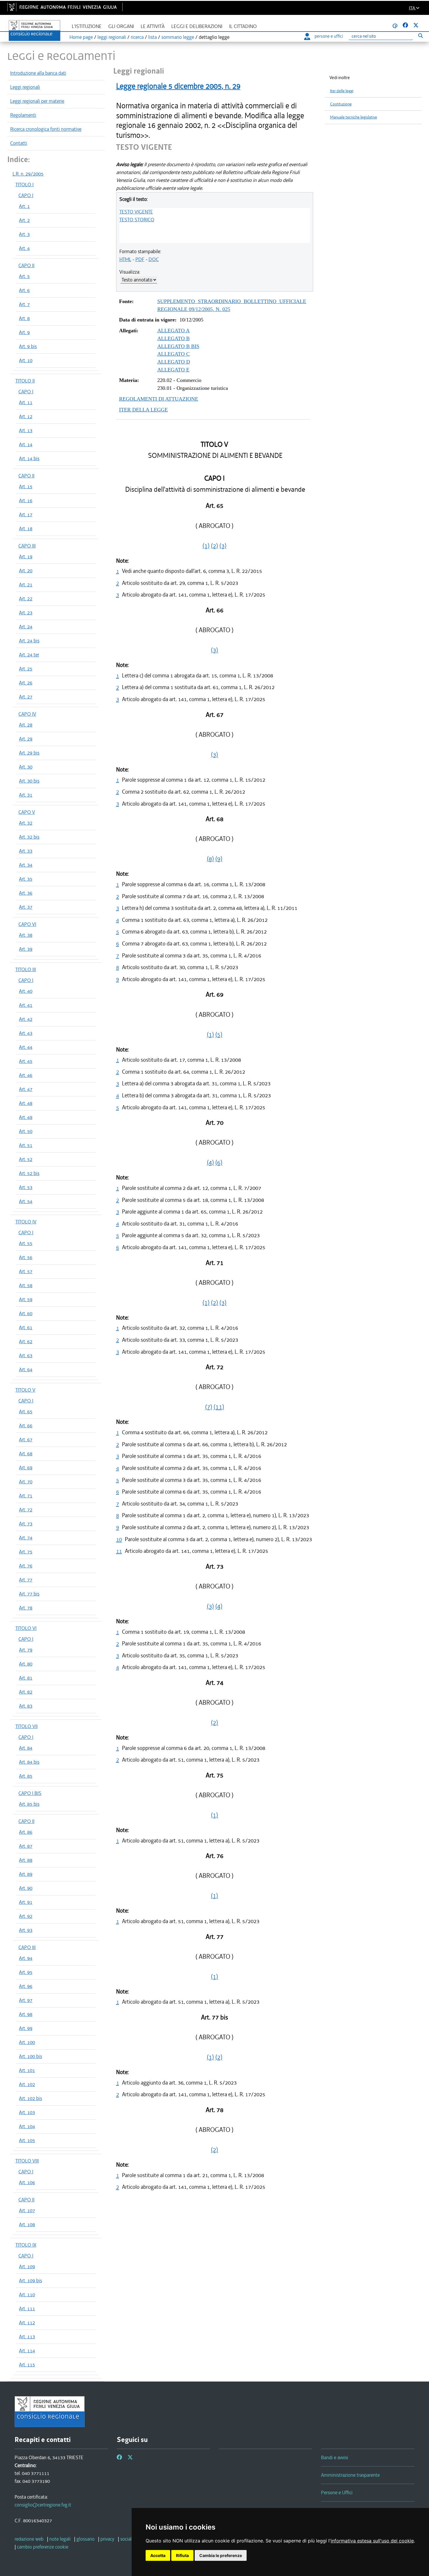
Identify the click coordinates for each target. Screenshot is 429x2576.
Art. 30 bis (29, 781)
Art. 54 (26, 1201)
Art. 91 (26, 1902)
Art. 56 (26, 1257)
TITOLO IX (26, 2245)
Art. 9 (24, 332)
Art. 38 (26, 935)
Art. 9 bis (28, 346)
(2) (214, 546)
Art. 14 (26, 444)
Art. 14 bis (29, 458)
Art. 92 (26, 1916)
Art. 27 (26, 697)
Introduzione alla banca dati (38, 73)
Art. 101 (27, 2070)
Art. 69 (26, 1468)
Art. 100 (27, 2042)
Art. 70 (26, 1482)
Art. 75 (26, 1552)
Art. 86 (26, 1832)
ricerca (137, 37)
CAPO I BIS (30, 1793)
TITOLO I (25, 185)
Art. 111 (27, 2309)
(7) (209, 1407)
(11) (219, 1407)
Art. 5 (24, 276)
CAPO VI (27, 924)
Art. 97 (26, 2000)
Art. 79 (26, 1650)
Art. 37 (26, 907)
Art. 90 (26, 1888)
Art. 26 (26, 683)
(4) (210, 1162)
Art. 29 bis (29, 753)
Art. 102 (27, 2084)
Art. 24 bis (29, 641)
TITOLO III (26, 969)
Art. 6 (24, 290)
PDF (140, 259)
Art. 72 (26, 1510)
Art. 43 (26, 1033)
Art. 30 (26, 767)
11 (119, 1551)
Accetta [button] (158, 2555)
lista (152, 37)
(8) (210, 859)
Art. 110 (27, 2295)
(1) (206, 546)
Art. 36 (26, 893)
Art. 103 (27, 2112)
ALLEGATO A (173, 331)
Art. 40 (26, 991)
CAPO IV (27, 714)
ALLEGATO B (173, 338)
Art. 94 (26, 1958)
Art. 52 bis (29, 1173)
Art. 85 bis (29, 1804)
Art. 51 (26, 1145)
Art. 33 (26, 851)
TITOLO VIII (27, 2161)
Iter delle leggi (342, 91)
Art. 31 (26, 795)
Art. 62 (26, 1341)
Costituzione (341, 104)
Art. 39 (26, 949)
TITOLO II (25, 381)
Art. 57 (26, 1271)
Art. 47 (26, 1089)
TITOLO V (25, 1390)
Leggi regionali (25, 87)
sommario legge (178, 37)
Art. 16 (26, 500)
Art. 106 (27, 2182)
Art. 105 (27, 2140)
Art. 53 (26, 1187)
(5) (219, 1035)
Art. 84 (26, 1748)
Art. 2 (24, 220)
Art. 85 (26, 1776)
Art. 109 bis (30, 2280)
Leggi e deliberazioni (197, 26)
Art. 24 (26, 627)
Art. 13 (26, 430)
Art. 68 (26, 1454)
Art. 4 (24, 248)
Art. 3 (24, 234)
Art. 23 (26, 613)
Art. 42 (26, 1019)
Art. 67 (26, 1440)
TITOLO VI (26, 1628)
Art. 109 (27, 2266)
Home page (81, 37)
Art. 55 (26, 1243)
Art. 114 (27, 2351)
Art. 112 (27, 2323)
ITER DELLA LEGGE (143, 410)
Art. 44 (26, 1047)
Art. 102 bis (30, 2098)
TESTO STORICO (137, 220)
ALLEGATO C (173, 354)
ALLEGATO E (173, 370)
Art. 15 (26, 486)
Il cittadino (243, 26)
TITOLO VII (27, 1726)
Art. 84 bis (29, 1762)
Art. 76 (26, 1566)
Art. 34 (26, 865)
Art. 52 (26, 1159)
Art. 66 (26, 1426)
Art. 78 (26, 1608)
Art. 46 (26, 1075)
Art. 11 (26, 402)
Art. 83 (26, 1706)
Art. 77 (26, 1580)
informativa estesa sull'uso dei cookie (372, 2541)
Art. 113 (27, 2337)
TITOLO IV (26, 1222)
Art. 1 (24, 206)
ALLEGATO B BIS (178, 346)
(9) (219, 859)
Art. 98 (26, 2014)
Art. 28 (26, 725)
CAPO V (27, 812)
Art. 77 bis (29, 1594)
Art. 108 (27, 2224)
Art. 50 (26, 1131)
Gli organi (121, 26)
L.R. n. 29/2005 (28, 174)
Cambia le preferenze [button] (221, 2555)
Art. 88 (26, 1860)
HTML (125, 259)
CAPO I (26, 195)
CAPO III (27, 546)
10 (119, 1539)
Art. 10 (26, 360)
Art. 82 (26, 1692)
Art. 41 (26, 1005)
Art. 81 (26, 1678)
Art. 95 (26, 1972)
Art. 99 (26, 2028)
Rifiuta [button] (182, 2555)
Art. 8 (24, 318)
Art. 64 (26, 1369)
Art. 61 (26, 1327)
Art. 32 (26, 823)
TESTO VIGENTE (136, 212)
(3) (223, 546)
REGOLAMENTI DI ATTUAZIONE (159, 399)
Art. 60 (26, 1313)
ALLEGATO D (174, 362)
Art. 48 (26, 1103)
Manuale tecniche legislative (354, 117)
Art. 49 (26, 1117)
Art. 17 (26, 514)
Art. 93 (26, 1930)
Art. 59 (26, 1299)
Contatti (19, 143)
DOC (154, 259)
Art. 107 (27, 2210)
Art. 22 (26, 599)
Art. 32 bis (29, 837)
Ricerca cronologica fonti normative (46, 129)
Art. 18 (26, 529)
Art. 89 (26, 1874)
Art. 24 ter (29, 655)
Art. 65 (26, 1412)
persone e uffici (329, 36)
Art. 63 (26, 1355)
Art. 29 (26, 739)
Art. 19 (26, 557)
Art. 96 (26, 1986)
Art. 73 (26, 1524)
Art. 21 (26, 585)
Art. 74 (26, 1538)
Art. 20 (26, 571)
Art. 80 (26, 1664)
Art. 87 (26, 1846)
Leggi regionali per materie (37, 101)
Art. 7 (24, 304)
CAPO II (26, 265)
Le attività (153, 26)
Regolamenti (23, 115)
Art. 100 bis (30, 2056)
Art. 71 (26, 1496)
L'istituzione (87, 26)
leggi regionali (112, 37)
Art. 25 (26, 669)
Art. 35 (26, 879)
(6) (219, 1162)
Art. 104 (27, 2126)
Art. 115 (27, 2365)
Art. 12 (26, 416)
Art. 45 (26, 1061)
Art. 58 (26, 1285)
